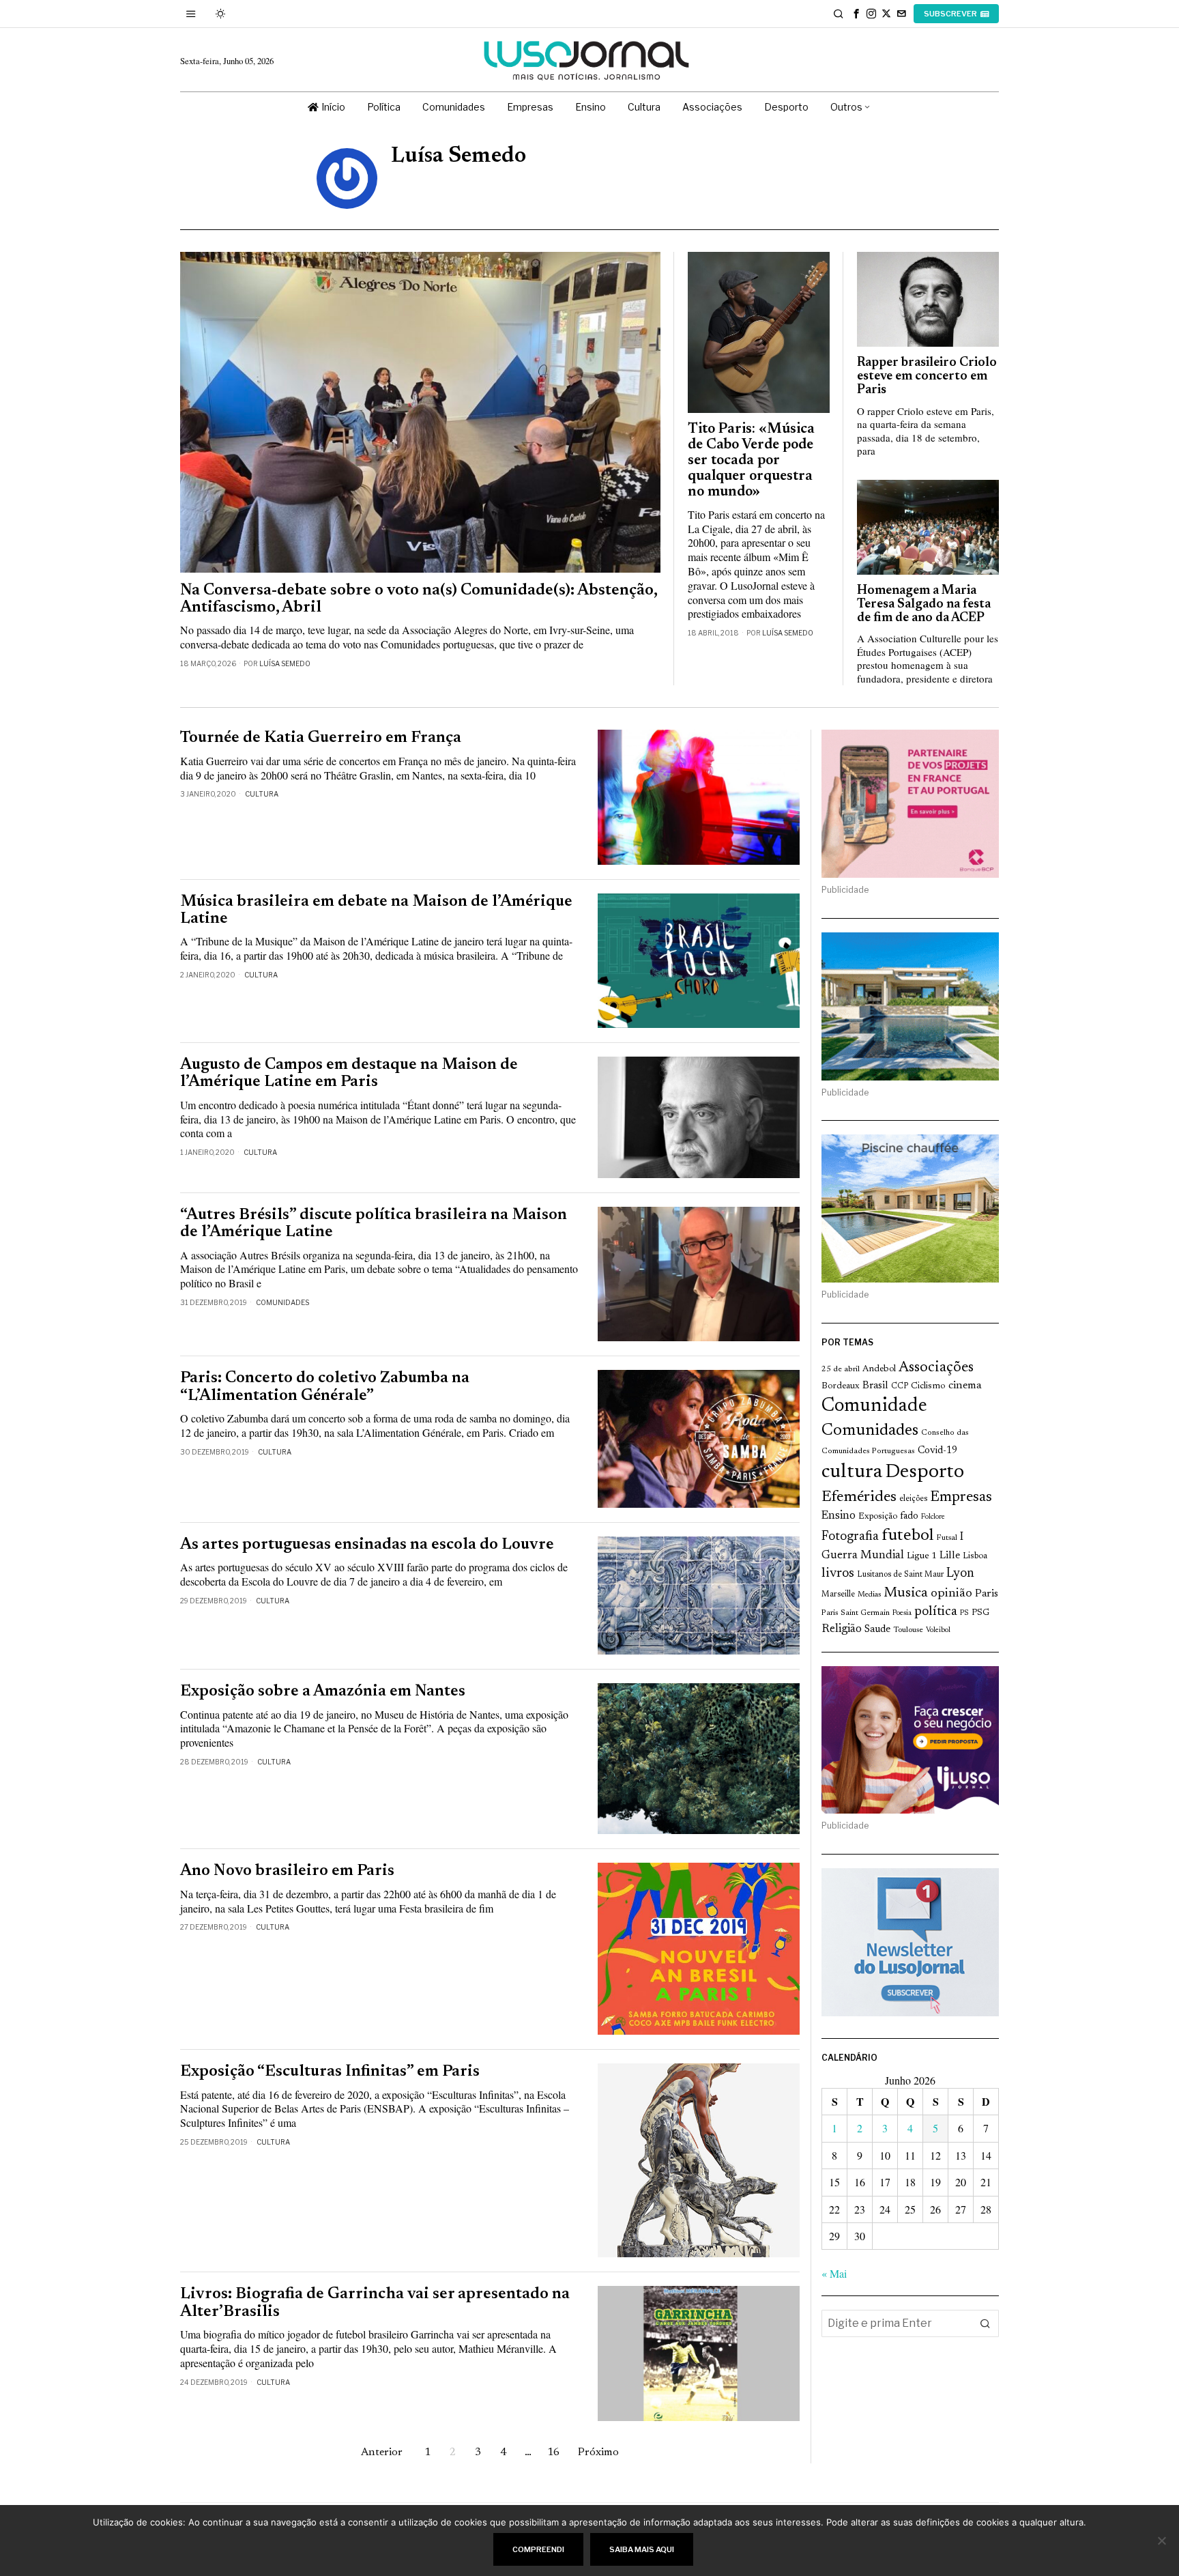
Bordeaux (841, 1386)
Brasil (875, 1386)
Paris (987, 1594)
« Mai (834, 2273)
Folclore (933, 1517)
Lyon (960, 1574)
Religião (842, 1629)
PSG (980, 1613)
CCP (900, 1386)
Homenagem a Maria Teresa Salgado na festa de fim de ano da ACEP (924, 604)
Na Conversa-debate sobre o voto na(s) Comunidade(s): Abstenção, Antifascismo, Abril (419, 599)
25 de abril (841, 1369)
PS (964, 1613)
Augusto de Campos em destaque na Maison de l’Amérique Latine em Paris (349, 1074)
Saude (877, 1630)
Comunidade (874, 1406)
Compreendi (538, 2549)
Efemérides (859, 1497)
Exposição (878, 1516)
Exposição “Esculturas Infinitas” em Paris (330, 2072)
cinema (965, 1386)
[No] (1162, 2541)
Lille (950, 1556)
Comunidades (282, 1302)
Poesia (902, 1613)
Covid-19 (937, 1451)
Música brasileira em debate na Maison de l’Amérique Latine (376, 911)
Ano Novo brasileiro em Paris (287, 1871)
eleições (913, 1499)
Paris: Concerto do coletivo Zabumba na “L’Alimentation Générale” (325, 1387)
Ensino (839, 1516)
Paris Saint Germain (856, 1613)
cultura (852, 1472)
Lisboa (975, 1556)
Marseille (838, 1594)
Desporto (925, 1473)
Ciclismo (928, 1386)
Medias (869, 1595)
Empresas (961, 1498)
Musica (906, 1593)
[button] (985, 2323)
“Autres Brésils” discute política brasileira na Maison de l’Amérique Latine (374, 1224)
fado (909, 1516)
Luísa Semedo (285, 663)
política (936, 1612)
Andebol (879, 1369)
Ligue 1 (922, 1556)
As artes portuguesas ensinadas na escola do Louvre (367, 1545)
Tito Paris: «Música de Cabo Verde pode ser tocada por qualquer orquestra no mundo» (751, 461)
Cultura (262, 794)
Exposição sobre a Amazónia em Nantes (323, 1692)
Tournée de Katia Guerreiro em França (321, 738)
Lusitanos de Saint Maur (900, 1575)
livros (838, 1574)
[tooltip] (856, 14)
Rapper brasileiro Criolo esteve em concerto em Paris (927, 376)
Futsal (947, 1538)
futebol (907, 1536)
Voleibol (938, 1630)
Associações (936, 1368)
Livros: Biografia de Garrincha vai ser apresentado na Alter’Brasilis (375, 2303)
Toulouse (908, 1630)
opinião (951, 1594)
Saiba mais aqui (642, 2549)
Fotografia (850, 1537)
